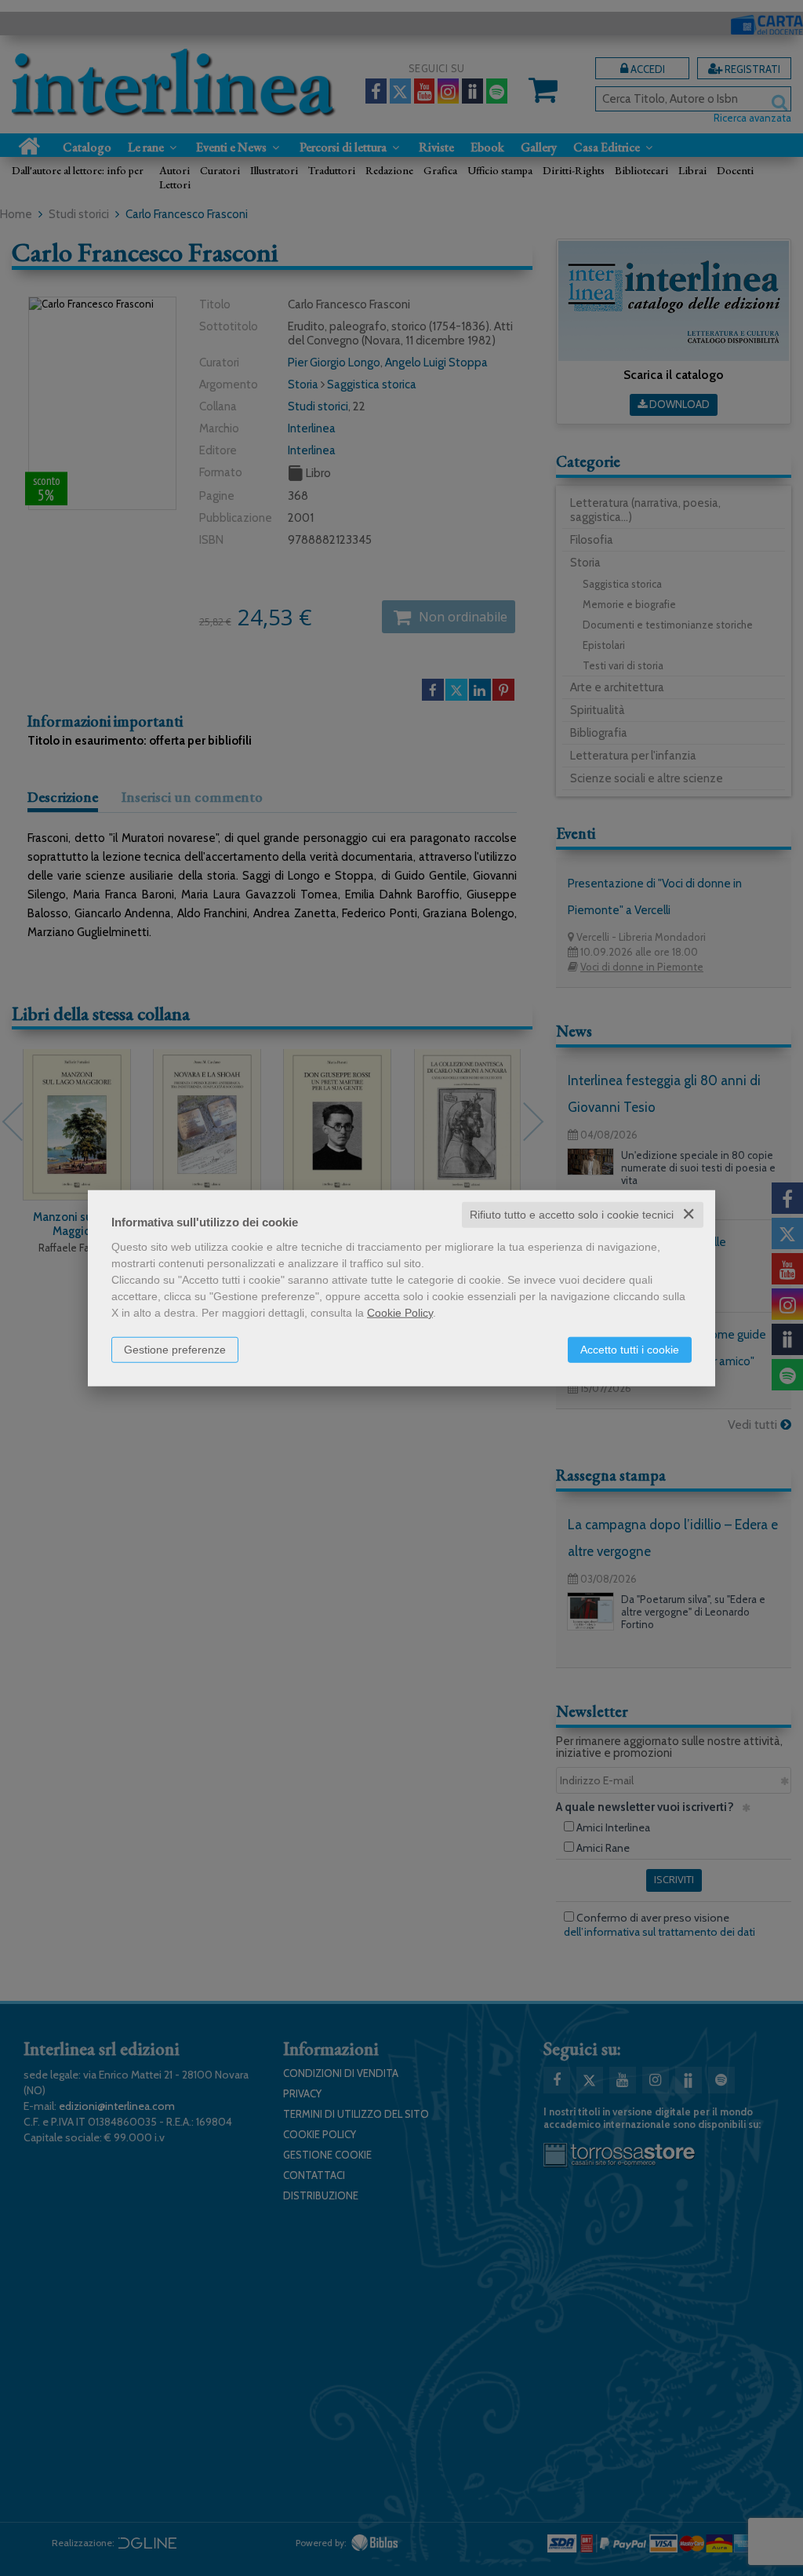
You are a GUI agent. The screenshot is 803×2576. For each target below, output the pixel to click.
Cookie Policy (400, 1313)
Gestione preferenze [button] (175, 1350)
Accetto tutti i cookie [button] (630, 1350)
